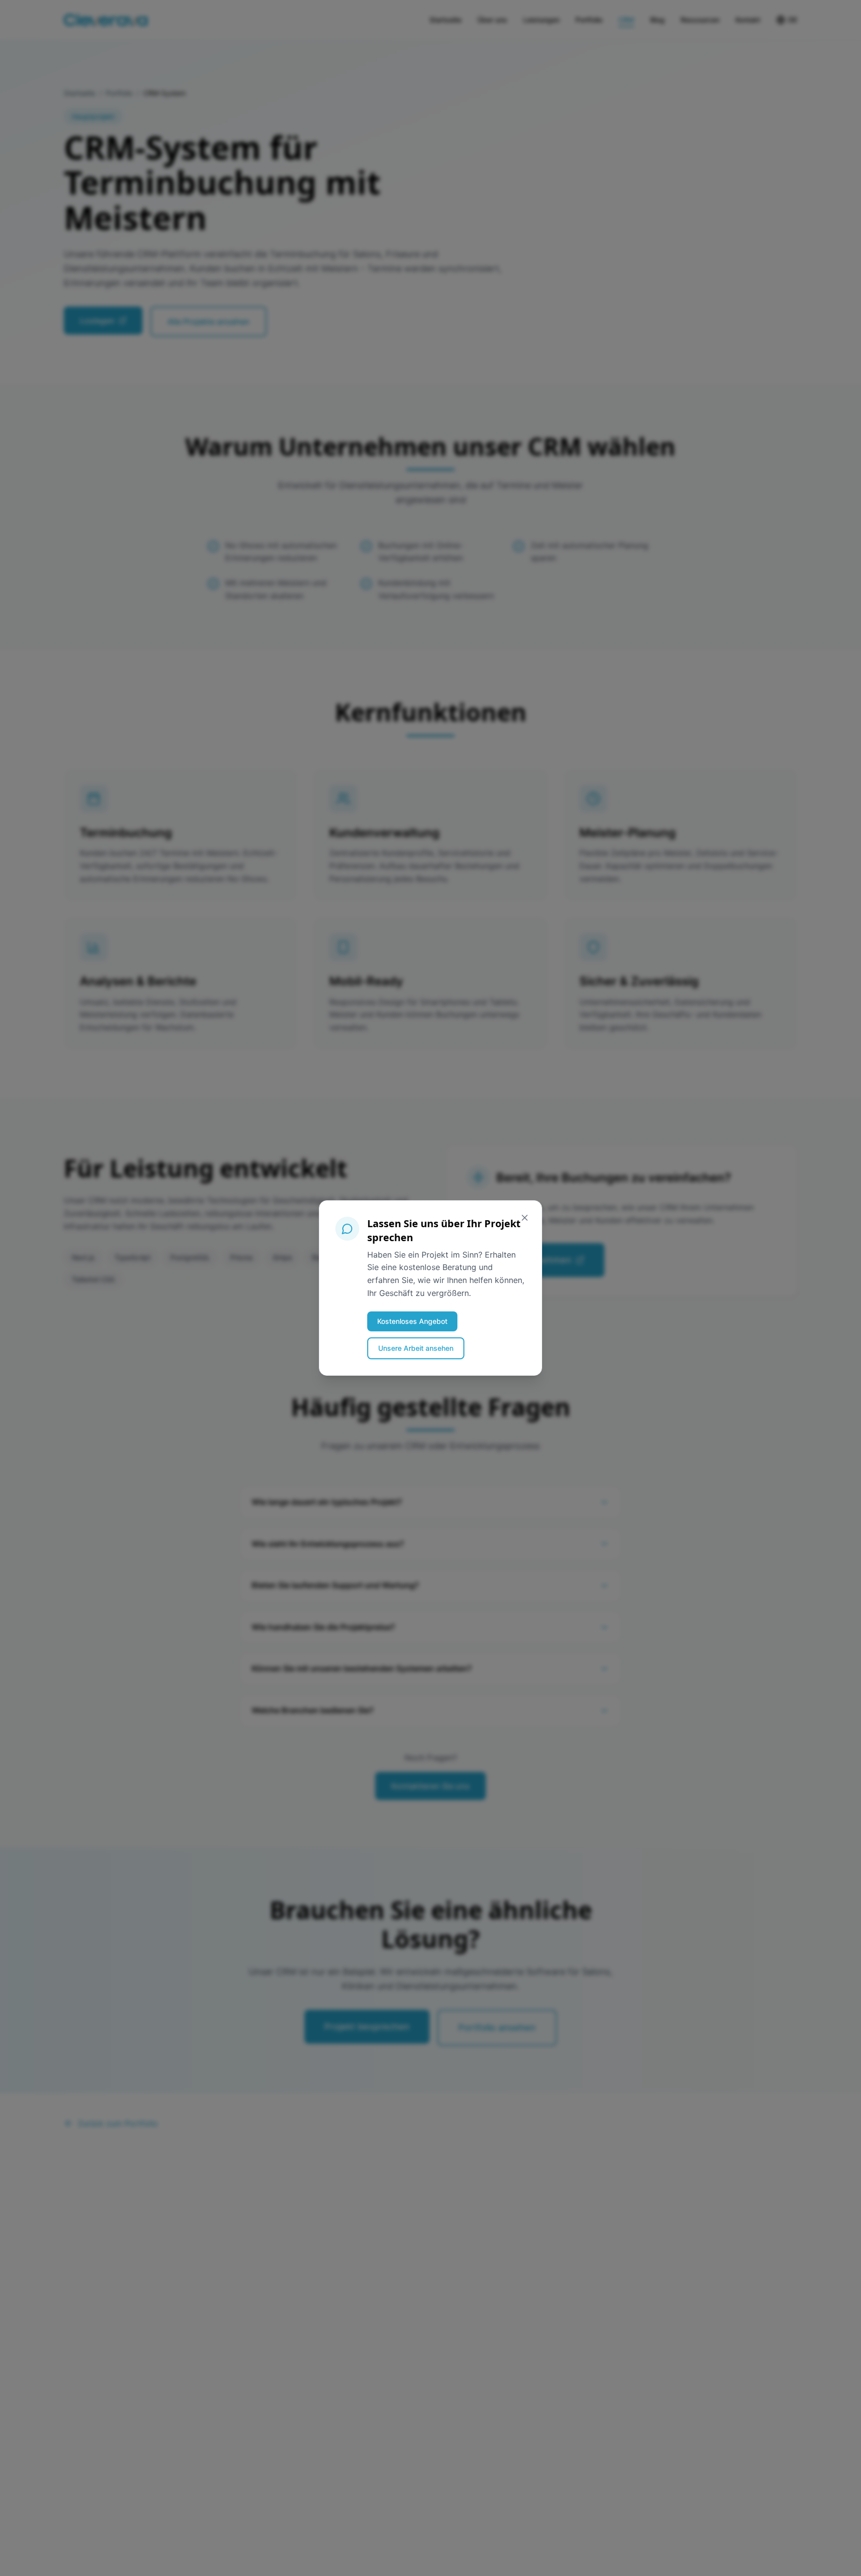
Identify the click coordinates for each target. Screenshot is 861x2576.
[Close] (525, 1218)
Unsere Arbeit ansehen (416, 1348)
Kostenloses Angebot (412, 1321)
